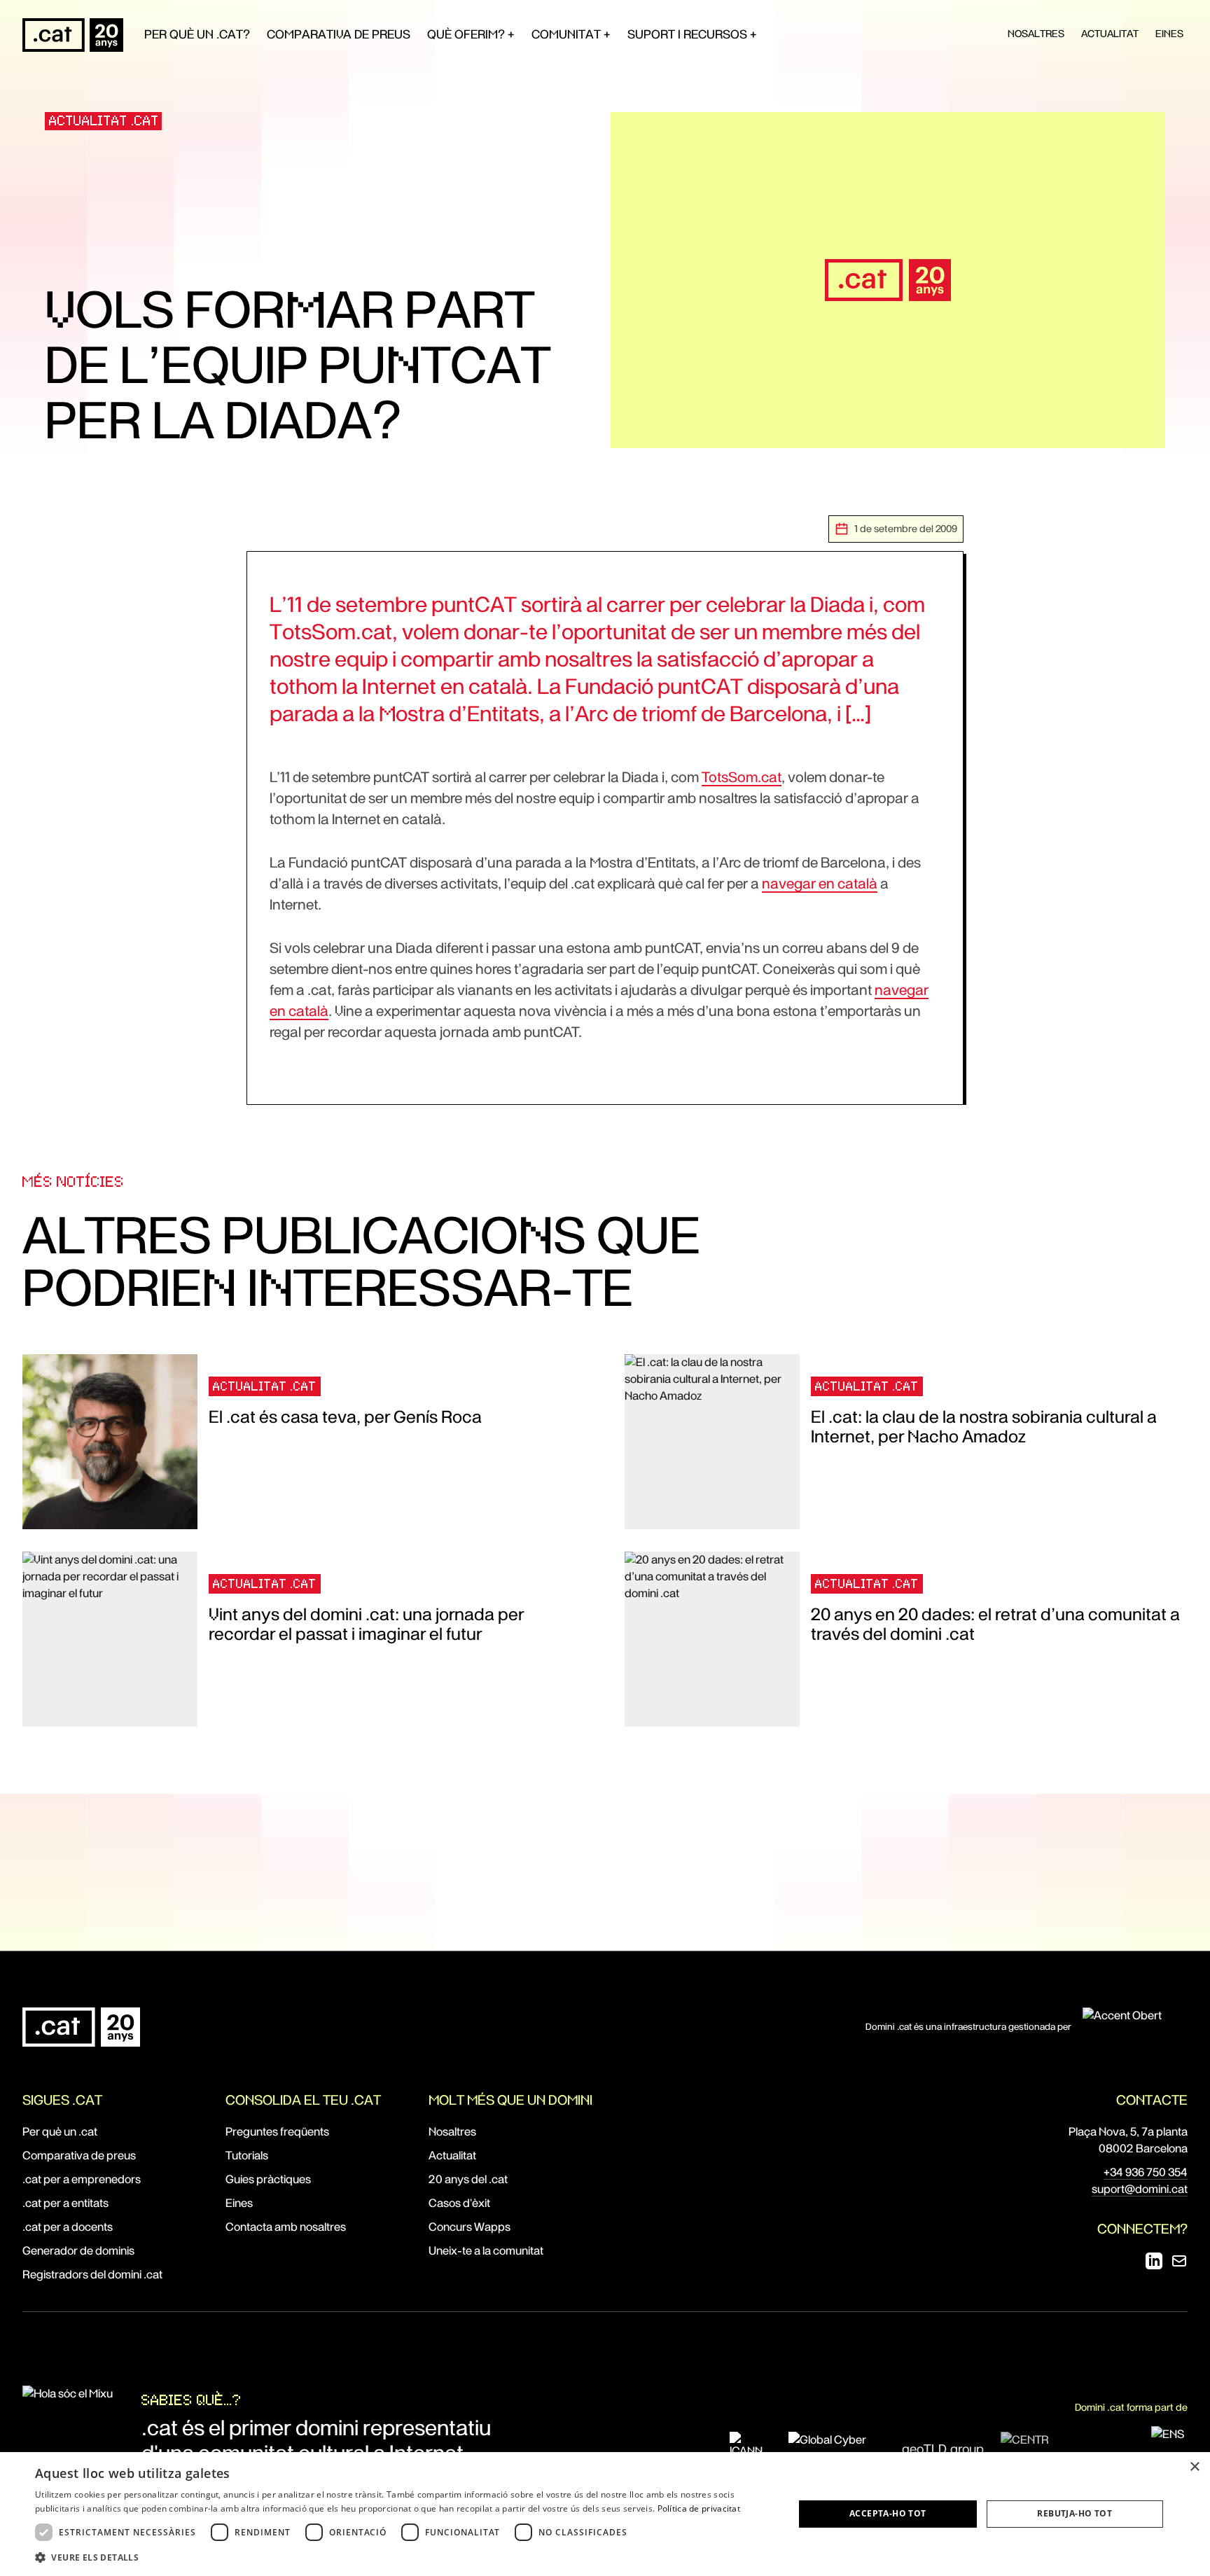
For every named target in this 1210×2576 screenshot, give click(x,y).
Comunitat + (571, 34)
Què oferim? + (471, 34)
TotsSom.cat (742, 777)
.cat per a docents (68, 2227)
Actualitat (1110, 34)
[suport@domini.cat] (1179, 2261)
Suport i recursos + (692, 34)
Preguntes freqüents (277, 2132)
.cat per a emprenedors (82, 2179)
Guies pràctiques (268, 2179)
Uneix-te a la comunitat (486, 2251)
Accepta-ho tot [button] (888, 2513)
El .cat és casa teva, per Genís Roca (345, 1417)
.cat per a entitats (65, 2203)
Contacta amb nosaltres (286, 2227)
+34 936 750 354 (1146, 2172)
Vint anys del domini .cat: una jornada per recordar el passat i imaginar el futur (366, 1624)
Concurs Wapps (470, 2227)
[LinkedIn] (1154, 2261)
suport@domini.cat (1140, 2189)
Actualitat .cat (104, 121)
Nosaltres (1036, 34)
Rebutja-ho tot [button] (1075, 2513)
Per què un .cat (60, 2132)
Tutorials (247, 2156)
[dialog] (605, 2514)
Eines (1169, 34)
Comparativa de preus (339, 34)
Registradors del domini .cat (92, 2275)
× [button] (1194, 2467)
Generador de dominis (78, 2251)
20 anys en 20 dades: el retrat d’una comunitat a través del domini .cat (995, 1624)
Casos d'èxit (459, 2203)
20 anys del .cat (468, 2179)
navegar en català (820, 884)
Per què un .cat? (197, 34)
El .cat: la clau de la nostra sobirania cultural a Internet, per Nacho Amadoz (984, 1427)
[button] (403, 2557)
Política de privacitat (699, 2508)
